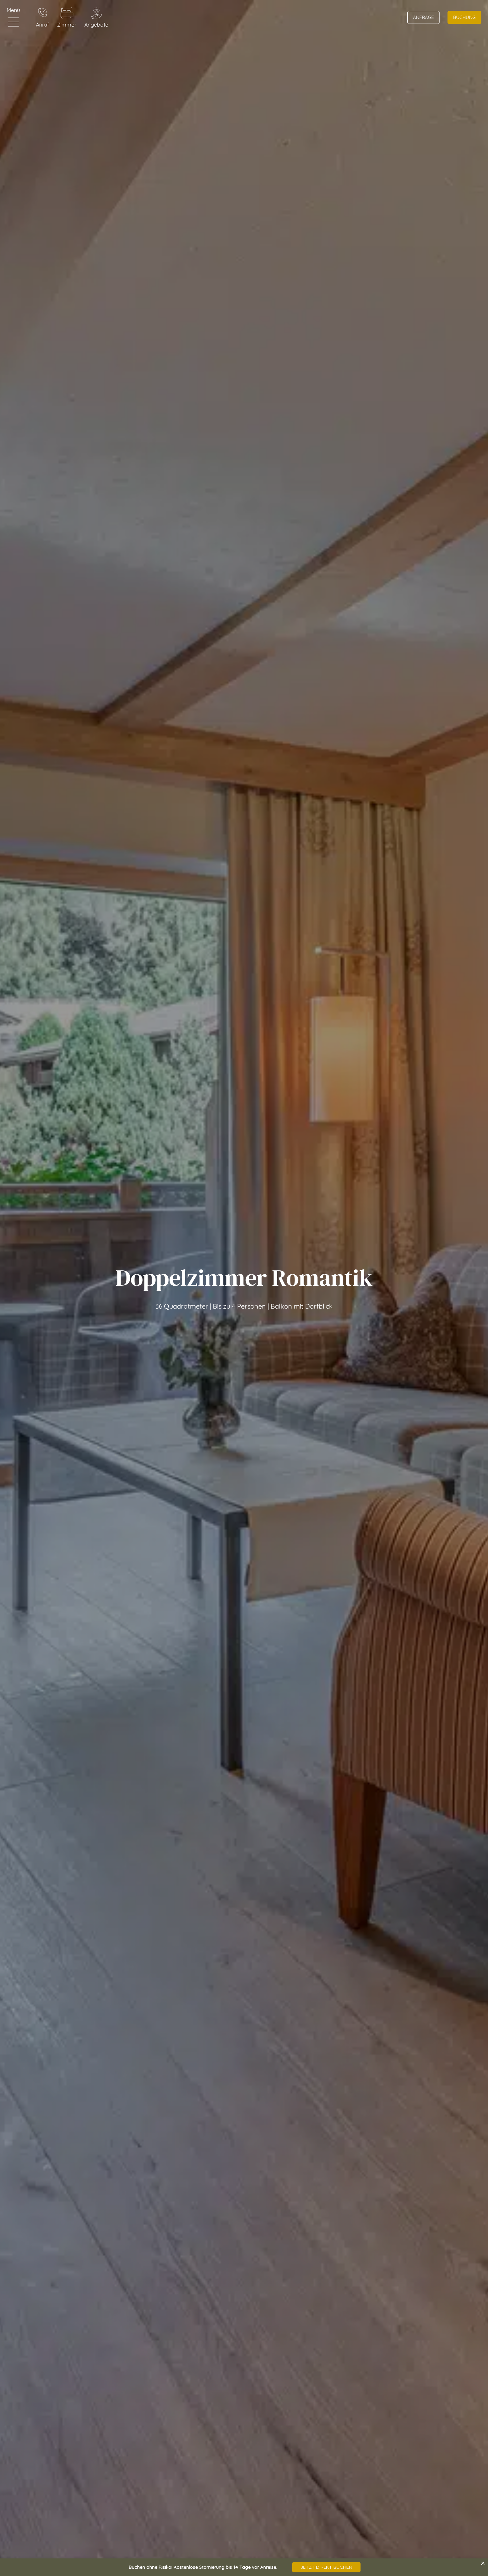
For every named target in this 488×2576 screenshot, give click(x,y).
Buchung (464, 17)
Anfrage (423, 17)
